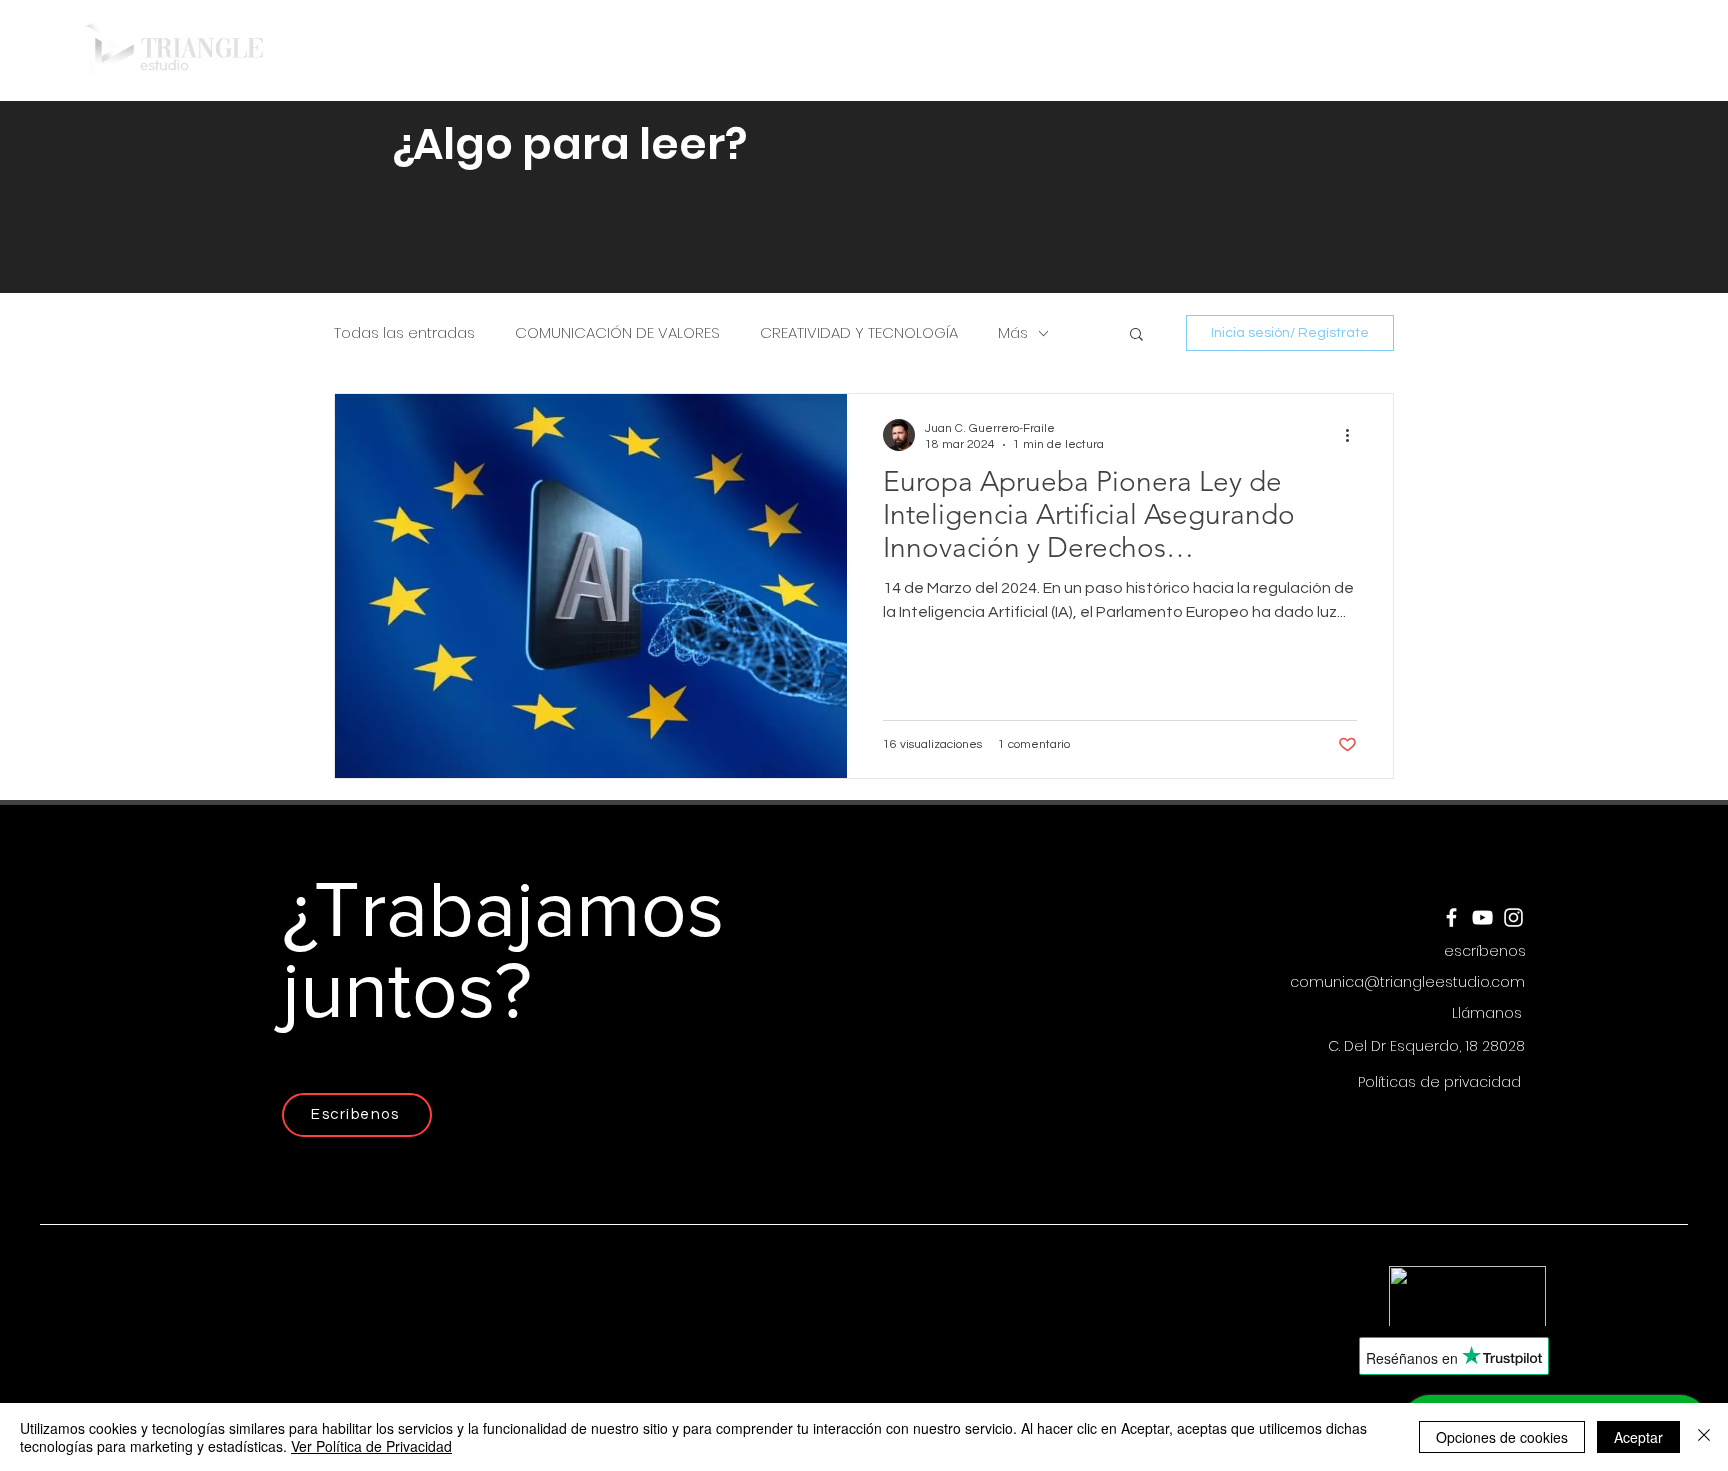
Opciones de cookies (1502, 1437)
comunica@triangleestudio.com (1407, 982)
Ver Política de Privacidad (371, 1446)
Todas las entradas (404, 333)
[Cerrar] (1704, 1437)
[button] (1031, 50)
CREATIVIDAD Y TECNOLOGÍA (859, 333)
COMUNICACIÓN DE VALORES (617, 333)
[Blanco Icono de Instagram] (1704, 50)
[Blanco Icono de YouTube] (1673, 50)
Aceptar (1638, 1437)
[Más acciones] (1354, 435)
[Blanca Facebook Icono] (1642, 50)
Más (1013, 333)
